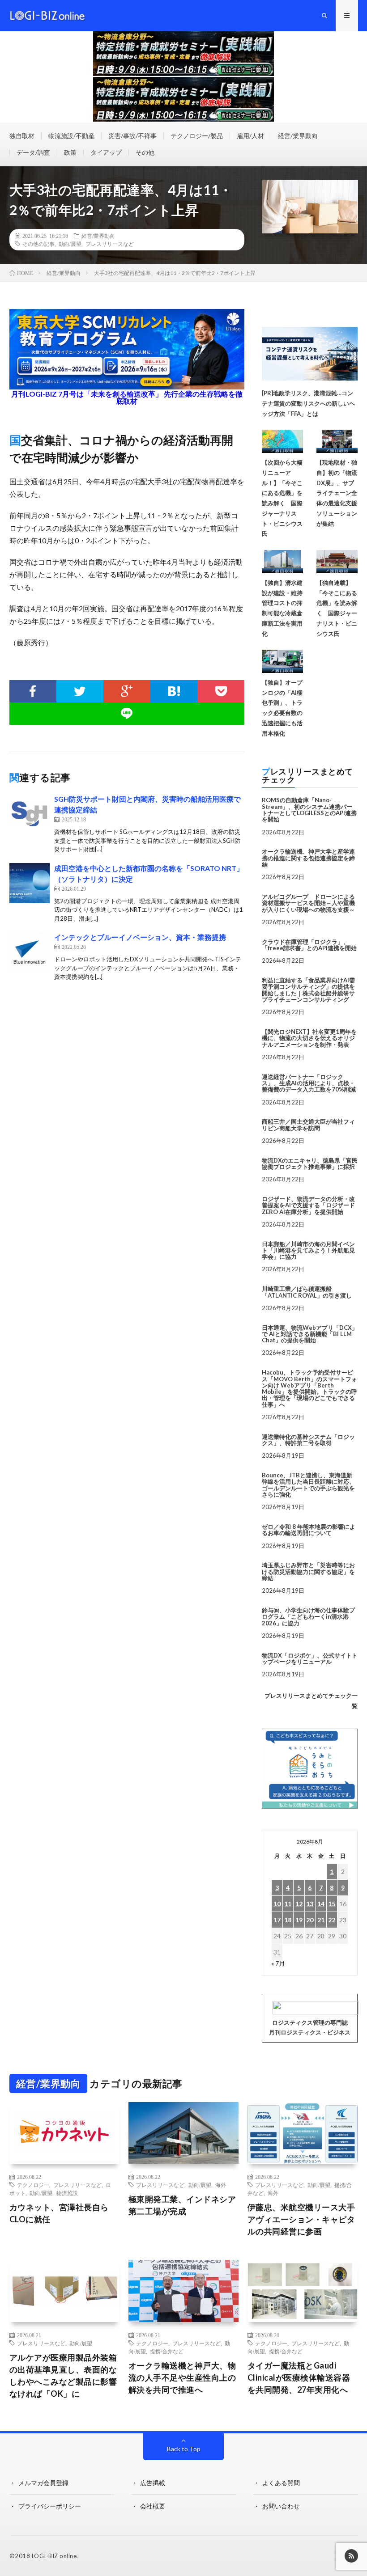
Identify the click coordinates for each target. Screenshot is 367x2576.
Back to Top (184, 2449)
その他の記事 (38, 244)
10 (277, 1904)
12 (299, 1904)
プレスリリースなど (110, 244)
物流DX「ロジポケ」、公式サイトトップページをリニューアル (310, 1658)
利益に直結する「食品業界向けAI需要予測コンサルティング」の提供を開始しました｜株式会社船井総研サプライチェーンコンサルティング (308, 990)
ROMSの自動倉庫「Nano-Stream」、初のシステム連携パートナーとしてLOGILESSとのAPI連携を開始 (309, 810)
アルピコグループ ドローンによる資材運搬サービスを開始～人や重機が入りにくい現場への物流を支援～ (308, 903)
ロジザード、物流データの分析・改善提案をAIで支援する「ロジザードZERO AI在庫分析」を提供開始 (308, 1205)
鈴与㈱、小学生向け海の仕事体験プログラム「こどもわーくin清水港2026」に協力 (308, 1617)
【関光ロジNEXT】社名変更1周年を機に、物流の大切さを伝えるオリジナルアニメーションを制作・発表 (309, 1038)
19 (299, 1920)
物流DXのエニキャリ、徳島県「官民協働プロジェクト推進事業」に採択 (310, 1163)
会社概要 (153, 2506)
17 (277, 1920)
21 (321, 1920)
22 (332, 1920)
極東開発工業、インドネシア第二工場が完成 (182, 2205)
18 (288, 1920)
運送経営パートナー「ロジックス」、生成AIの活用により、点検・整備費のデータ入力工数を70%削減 (309, 1083)
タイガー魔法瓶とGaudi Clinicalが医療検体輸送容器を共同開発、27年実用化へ (299, 2377)
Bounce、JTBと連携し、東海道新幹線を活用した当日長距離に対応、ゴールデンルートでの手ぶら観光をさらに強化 (308, 1485)
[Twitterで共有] (80, 691)
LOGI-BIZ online (54, 2556)
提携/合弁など (167, 2351)
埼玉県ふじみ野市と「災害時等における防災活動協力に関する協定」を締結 (308, 1571)
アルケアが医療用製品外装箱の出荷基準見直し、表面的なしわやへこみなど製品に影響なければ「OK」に (63, 2375)
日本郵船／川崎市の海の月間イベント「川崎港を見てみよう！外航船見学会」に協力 (308, 1250)
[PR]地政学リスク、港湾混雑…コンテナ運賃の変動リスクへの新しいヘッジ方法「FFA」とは (308, 403)
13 (310, 1904)
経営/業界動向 (298, 136)
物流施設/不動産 (71, 136)
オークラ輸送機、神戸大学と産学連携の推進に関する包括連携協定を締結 (308, 858)
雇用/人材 (250, 136)
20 (310, 1920)
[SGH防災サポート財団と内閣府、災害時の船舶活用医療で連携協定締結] (30, 814)
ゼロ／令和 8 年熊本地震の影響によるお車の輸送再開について (309, 1530)
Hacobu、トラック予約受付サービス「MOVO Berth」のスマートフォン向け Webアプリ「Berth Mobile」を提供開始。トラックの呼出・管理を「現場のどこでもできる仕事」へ (309, 1388)
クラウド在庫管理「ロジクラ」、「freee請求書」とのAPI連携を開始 (309, 945)
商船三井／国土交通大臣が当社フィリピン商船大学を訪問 (308, 1125)
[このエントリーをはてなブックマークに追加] (174, 691)
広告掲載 (153, 2483)
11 (288, 1904)
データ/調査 (33, 152)
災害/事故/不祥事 (132, 136)
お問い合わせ (281, 2506)
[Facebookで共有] (33, 691)
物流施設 (67, 2193)
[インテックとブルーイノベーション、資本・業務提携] (30, 952)
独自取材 (22, 136)
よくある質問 (281, 2483)
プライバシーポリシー (50, 2506)
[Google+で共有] (127, 691)
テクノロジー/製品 (197, 136)
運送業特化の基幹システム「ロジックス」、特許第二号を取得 (308, 1440)
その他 (145, 152)
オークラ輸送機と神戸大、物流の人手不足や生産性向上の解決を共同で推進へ (182, 2377)
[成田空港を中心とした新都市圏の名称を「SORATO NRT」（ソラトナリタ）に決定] (30, 883)
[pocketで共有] (221, 691)
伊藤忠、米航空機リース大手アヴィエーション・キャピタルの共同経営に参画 (301, 2219)
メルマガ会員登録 (43, 2483)
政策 (70, 152)
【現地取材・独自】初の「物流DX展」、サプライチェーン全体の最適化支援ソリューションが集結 (337, 493)
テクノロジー (33, 2185)
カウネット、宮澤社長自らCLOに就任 (59, 2213)
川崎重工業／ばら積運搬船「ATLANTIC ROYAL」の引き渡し (307, 1292)
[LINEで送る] (127, 714)
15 (332, 1904)
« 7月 (278, 1963)
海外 (221, 2185)
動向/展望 (70, 244)
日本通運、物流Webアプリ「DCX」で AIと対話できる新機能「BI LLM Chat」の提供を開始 (310, 1334)
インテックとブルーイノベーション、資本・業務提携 (140, 937)
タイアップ (106, 152)
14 (321, 1904)
